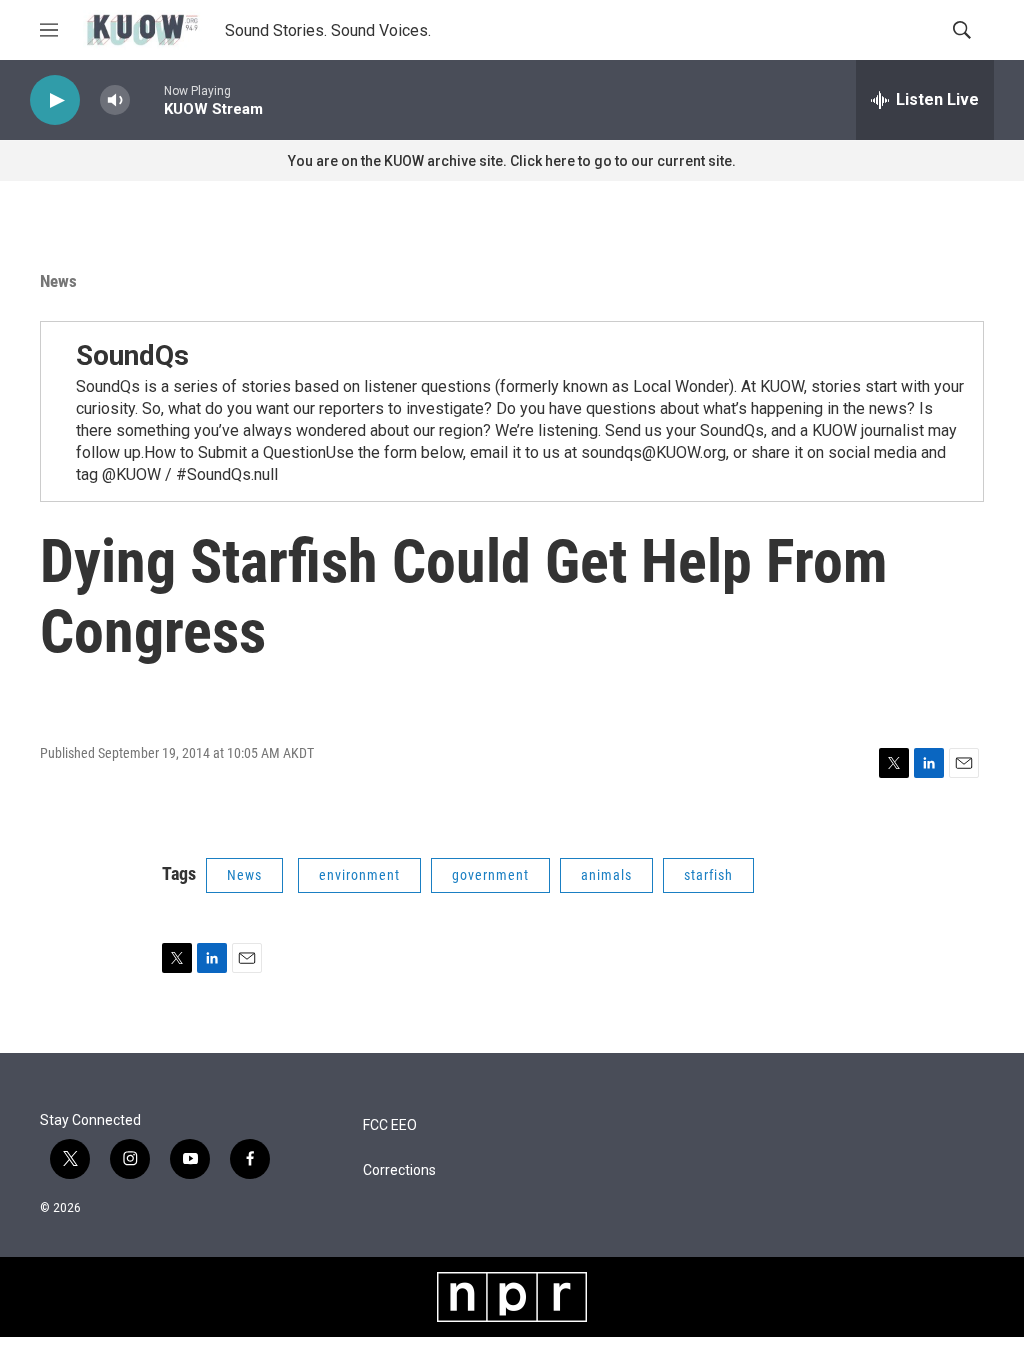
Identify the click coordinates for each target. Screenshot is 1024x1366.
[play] (55, 100)
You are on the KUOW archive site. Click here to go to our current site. (512, 161)
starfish (708, 875)
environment (359, 875)
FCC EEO (390, 1125)
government (490, 875)
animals (606, 875)
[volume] (115, 100)
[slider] (147, 99)
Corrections (399, 1170)
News (58, 281)
